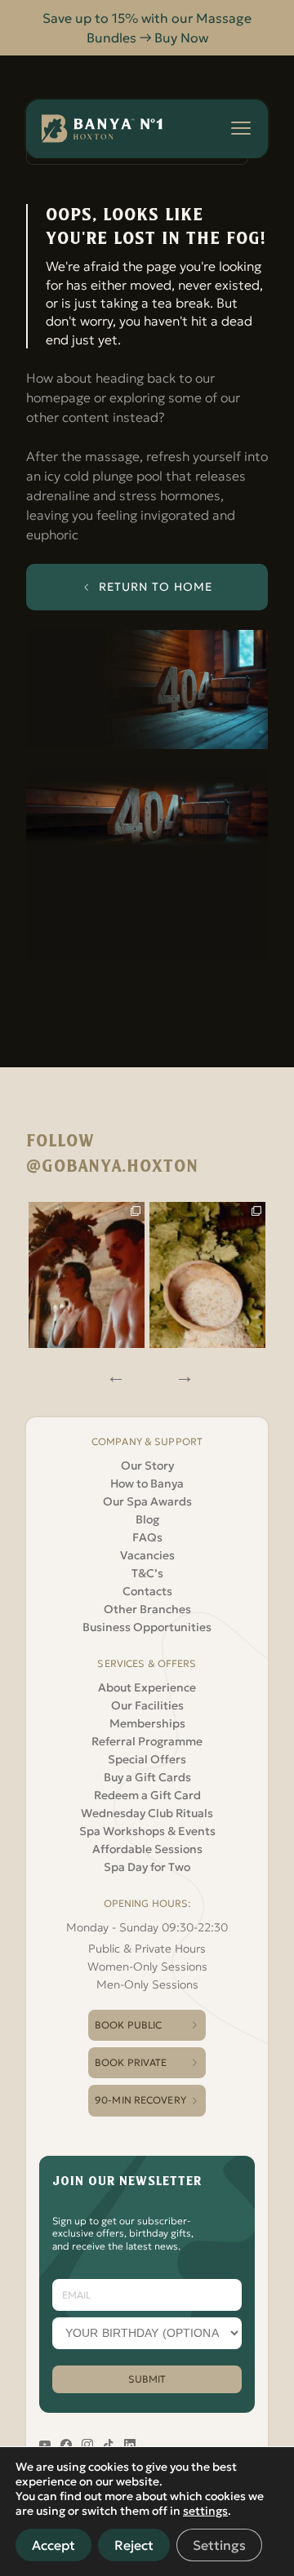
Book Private (131, 2062)
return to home (156, 587)
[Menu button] (241, 128)
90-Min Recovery (140, 2100)
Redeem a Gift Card (147, 1795)
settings (205, 2511)
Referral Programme (147, 1741)
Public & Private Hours (147, 1949)
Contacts (147, 1591)
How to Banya (147, 1483)
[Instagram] (87, 1275)
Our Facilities (147, 1705)
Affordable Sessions (147, 1849)
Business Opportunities (147, 1627)
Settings (219, 2545)
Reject (134, 2545)
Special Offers (147, 1759)
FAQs (147, 1537)
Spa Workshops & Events (147, 1831)
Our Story (147, 1465)
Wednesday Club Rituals (147, 1813)
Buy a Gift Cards (147, 1777)
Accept (53, 2545)
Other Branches (147, 1609)
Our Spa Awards (147, 1501)
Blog (147, 1519)
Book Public (128, 2025)
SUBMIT (147, 2379)
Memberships (147, 1723)
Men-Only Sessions (147, 1984)
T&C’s (147, 1573)
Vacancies (147, 1555)
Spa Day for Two (147, 1867)
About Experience (147, 1687)
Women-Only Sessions (147, 1966)
